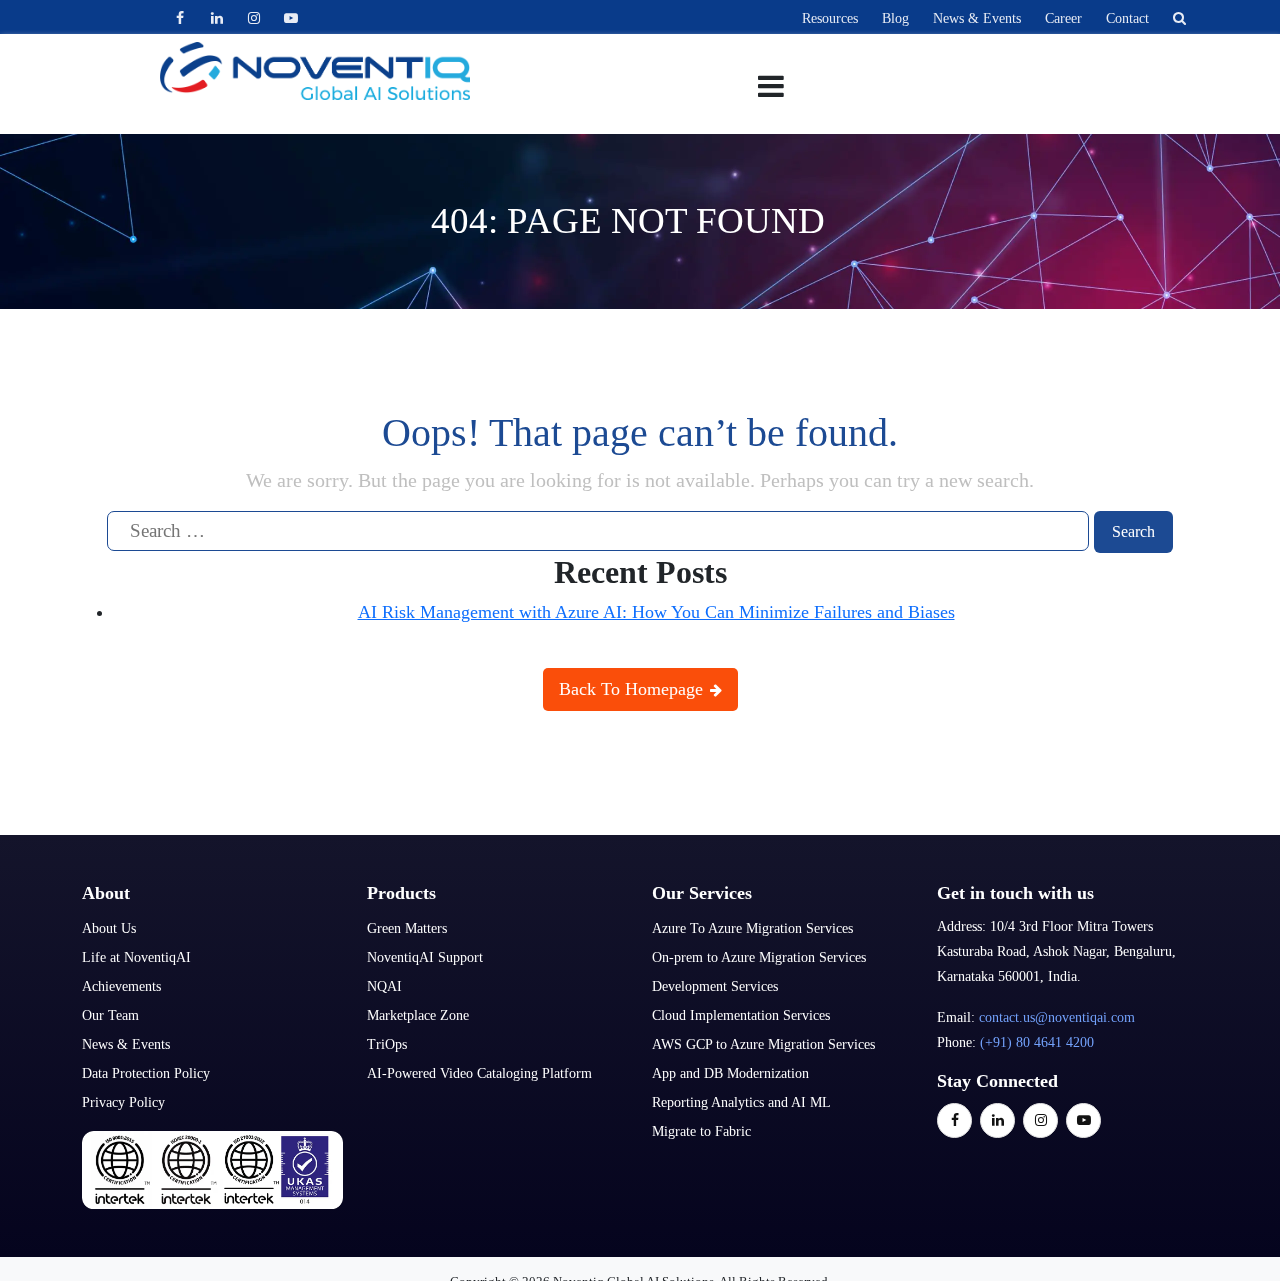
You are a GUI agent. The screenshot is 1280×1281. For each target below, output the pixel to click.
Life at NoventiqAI (136, 957)
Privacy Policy (123, 1102)
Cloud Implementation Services (741, 1015)
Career (1063, 18)
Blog (895, 18)
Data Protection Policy (146, 1073)
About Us (109, 928)
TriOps (387, 1044)
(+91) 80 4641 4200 (1037, 1042)
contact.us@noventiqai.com (1057, 1017)
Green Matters (407, 928)
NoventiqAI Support (425, 957)
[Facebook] (179, 17)
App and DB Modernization (730, 1073)
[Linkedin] (216, 17)
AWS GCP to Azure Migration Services (763, 1044)
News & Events (977, 18)
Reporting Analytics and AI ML (741, 1102)
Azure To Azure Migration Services (752, 928)
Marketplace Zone (418, 1015)
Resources (830, 18)
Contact (1127, 18)
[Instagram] (253, 17)
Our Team (110, 1015)
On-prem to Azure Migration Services (759, 957)
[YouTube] (290, 17)
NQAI (384, 986)
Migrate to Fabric (701, 1131)
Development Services (715, 986)
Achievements (121, 986)
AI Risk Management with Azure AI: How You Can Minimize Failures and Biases (656, 612)
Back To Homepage (633, 689)
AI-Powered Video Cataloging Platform (479, 1073)
